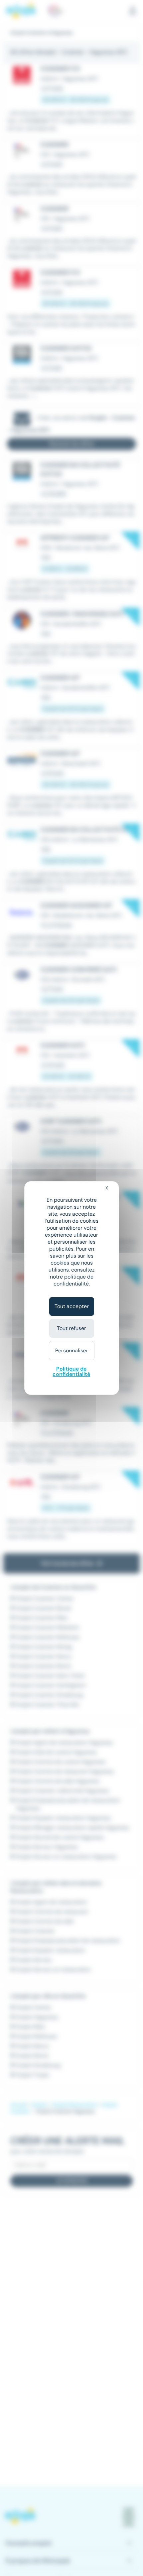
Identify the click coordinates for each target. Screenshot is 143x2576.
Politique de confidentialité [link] (71, 1371)
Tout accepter (72, 1306)
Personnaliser (72, 1350)
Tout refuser (71, 1328)
